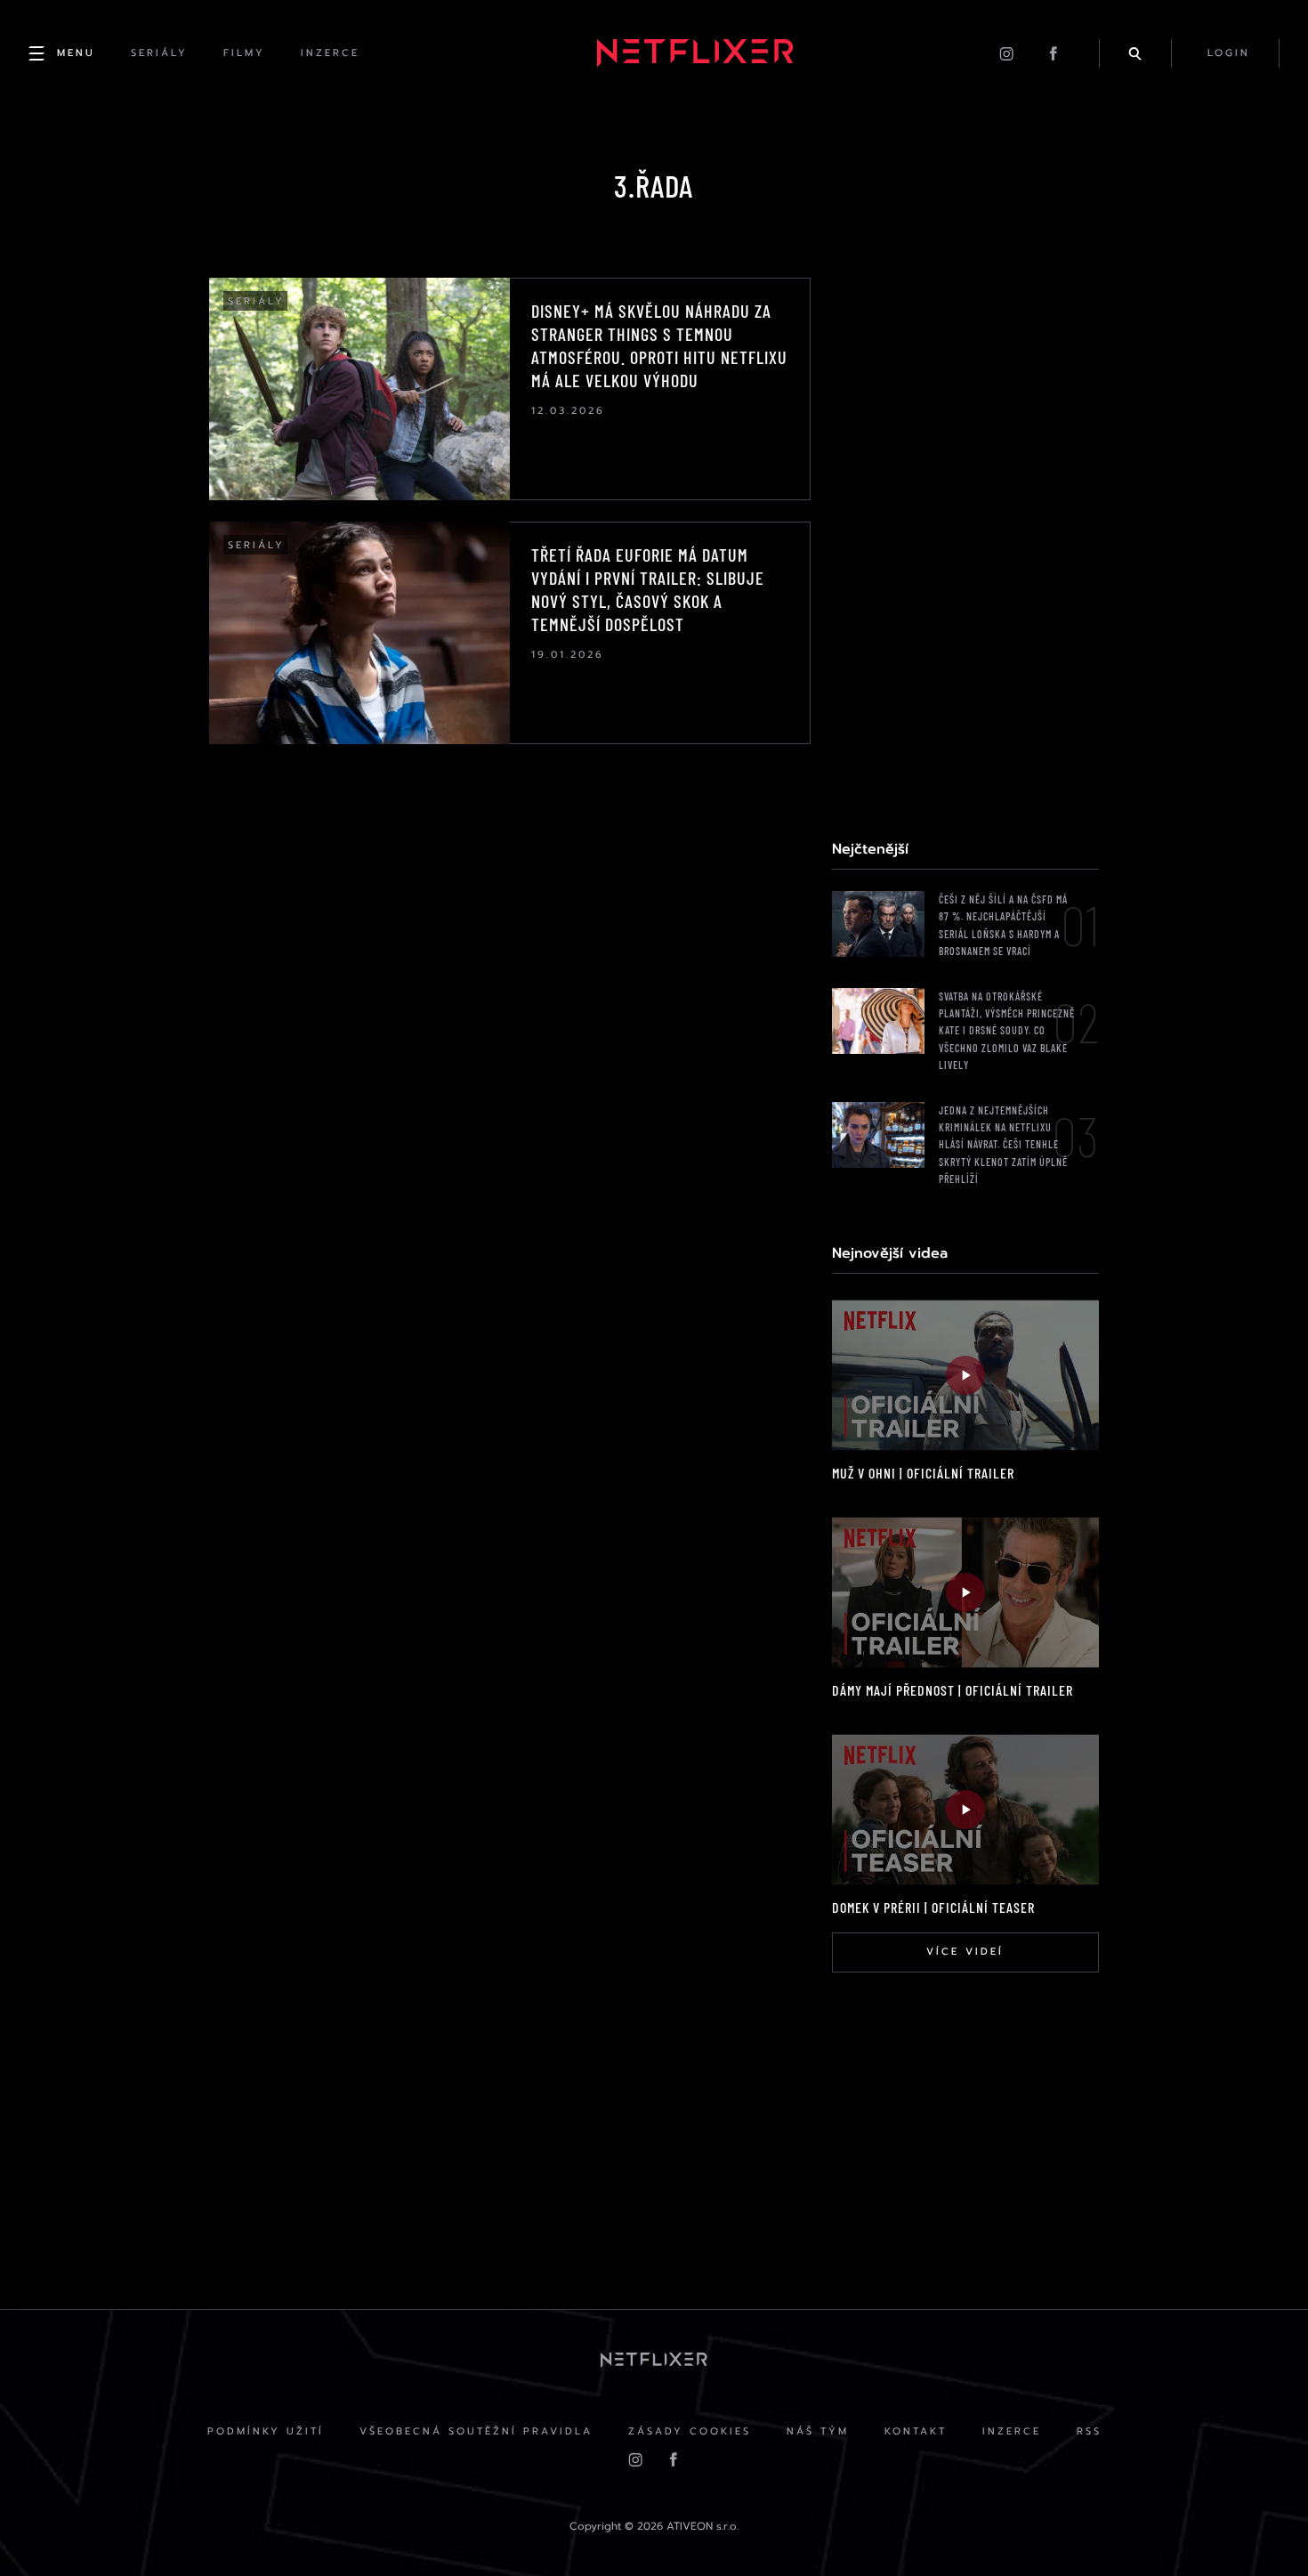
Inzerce (1012, 2431)
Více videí (965, 1952)
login (1229, 53)
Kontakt (916, 2431)
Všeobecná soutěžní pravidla (476, 2431)
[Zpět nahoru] (1260, 2528)
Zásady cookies (690, 2431)
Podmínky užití (266, 2431)
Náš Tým (818, 2431)
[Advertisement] (965, 545)
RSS (1089, 2431)
